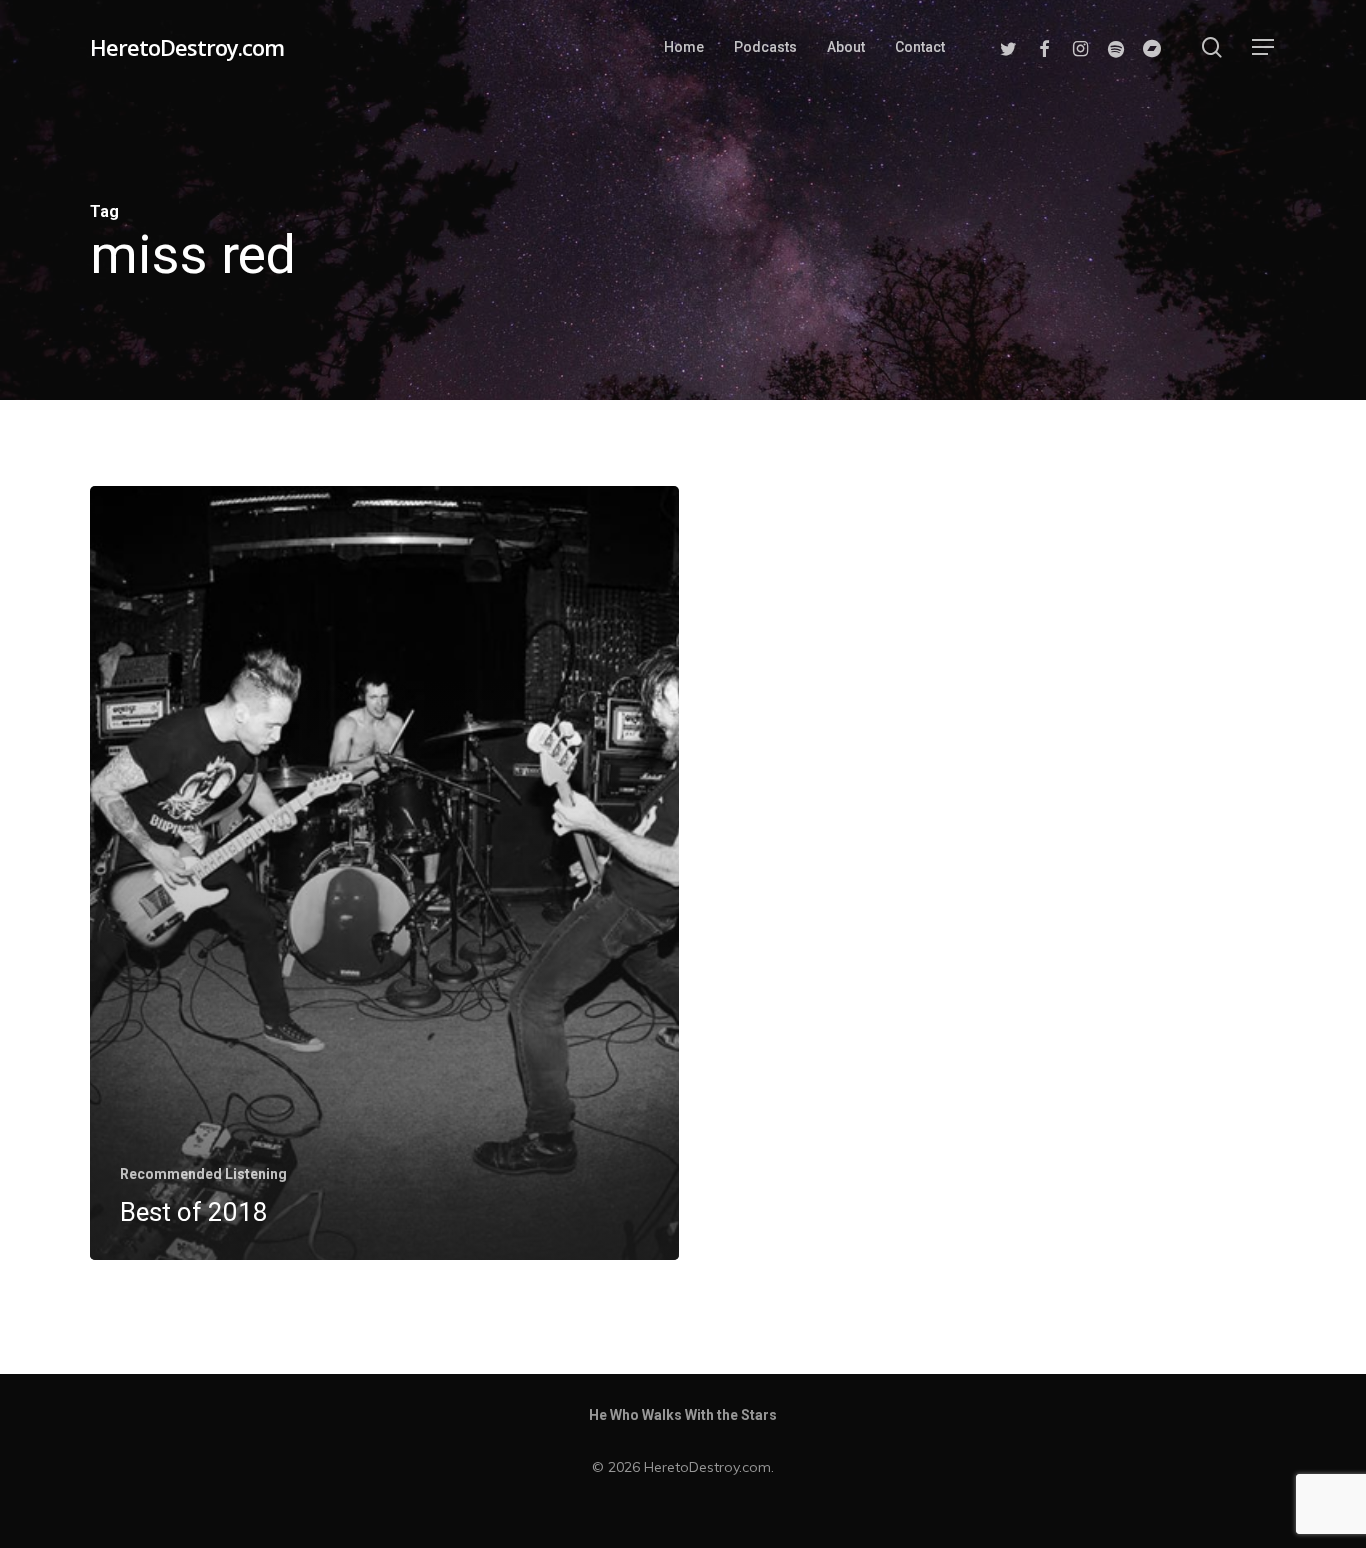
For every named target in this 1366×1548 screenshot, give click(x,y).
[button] (1264, 47)
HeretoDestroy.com (187, 47)
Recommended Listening (203, 1174)
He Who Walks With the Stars (683, 1415)
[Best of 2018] (384, 873)
